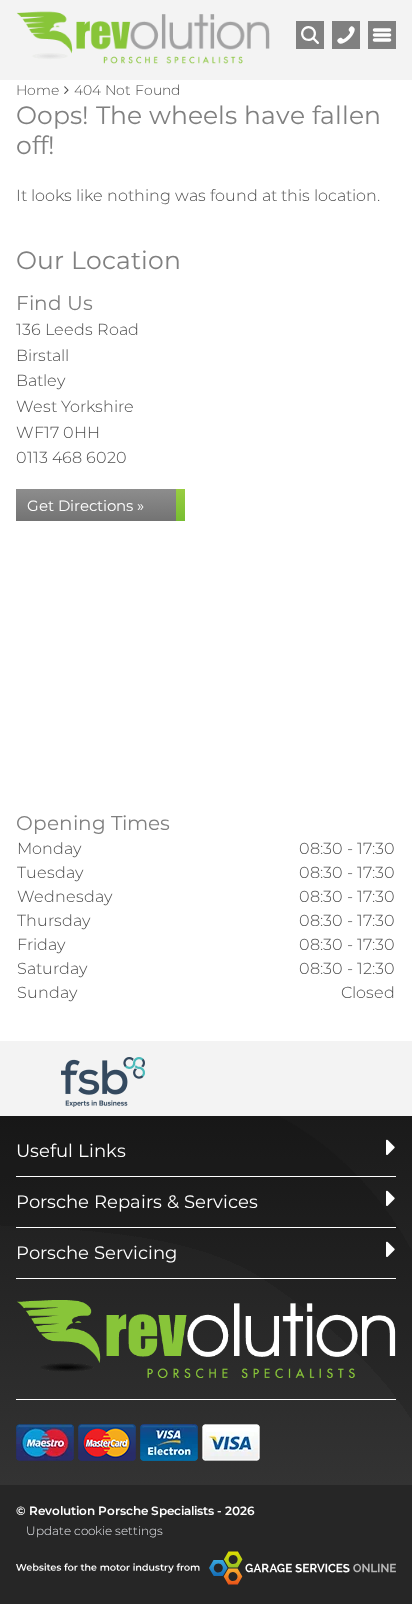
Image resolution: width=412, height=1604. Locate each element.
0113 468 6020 (71, 457)
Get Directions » (85, 505)
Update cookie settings (94, 1530)
